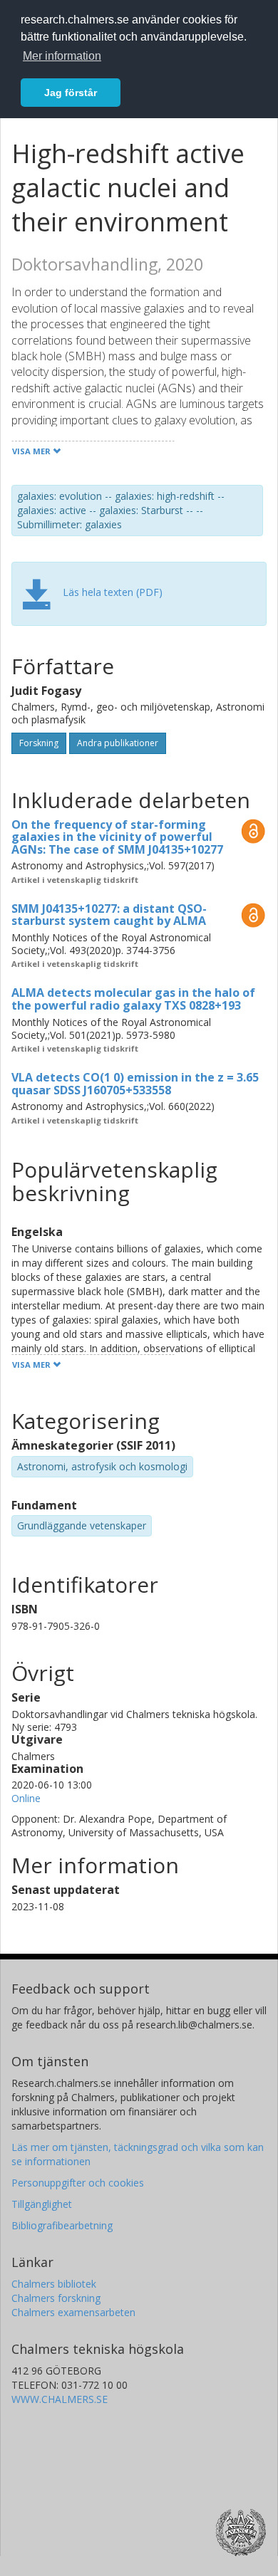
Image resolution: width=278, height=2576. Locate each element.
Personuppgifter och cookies (78, 2183)
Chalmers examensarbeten (73, 2312)
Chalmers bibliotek (54, 2284)
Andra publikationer (118, 743)
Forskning (39, 743)
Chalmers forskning (56, 2298)
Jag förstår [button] (71, 93)
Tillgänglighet (42, 2204)
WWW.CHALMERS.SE (60, 2399)
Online (26, 1798)
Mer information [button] (62, 56)
